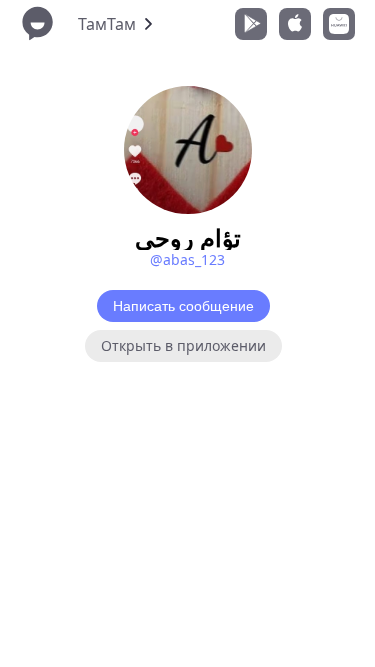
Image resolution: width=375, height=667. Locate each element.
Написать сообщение (183, 306)
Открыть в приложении (183, 345)
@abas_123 (187, 259)
